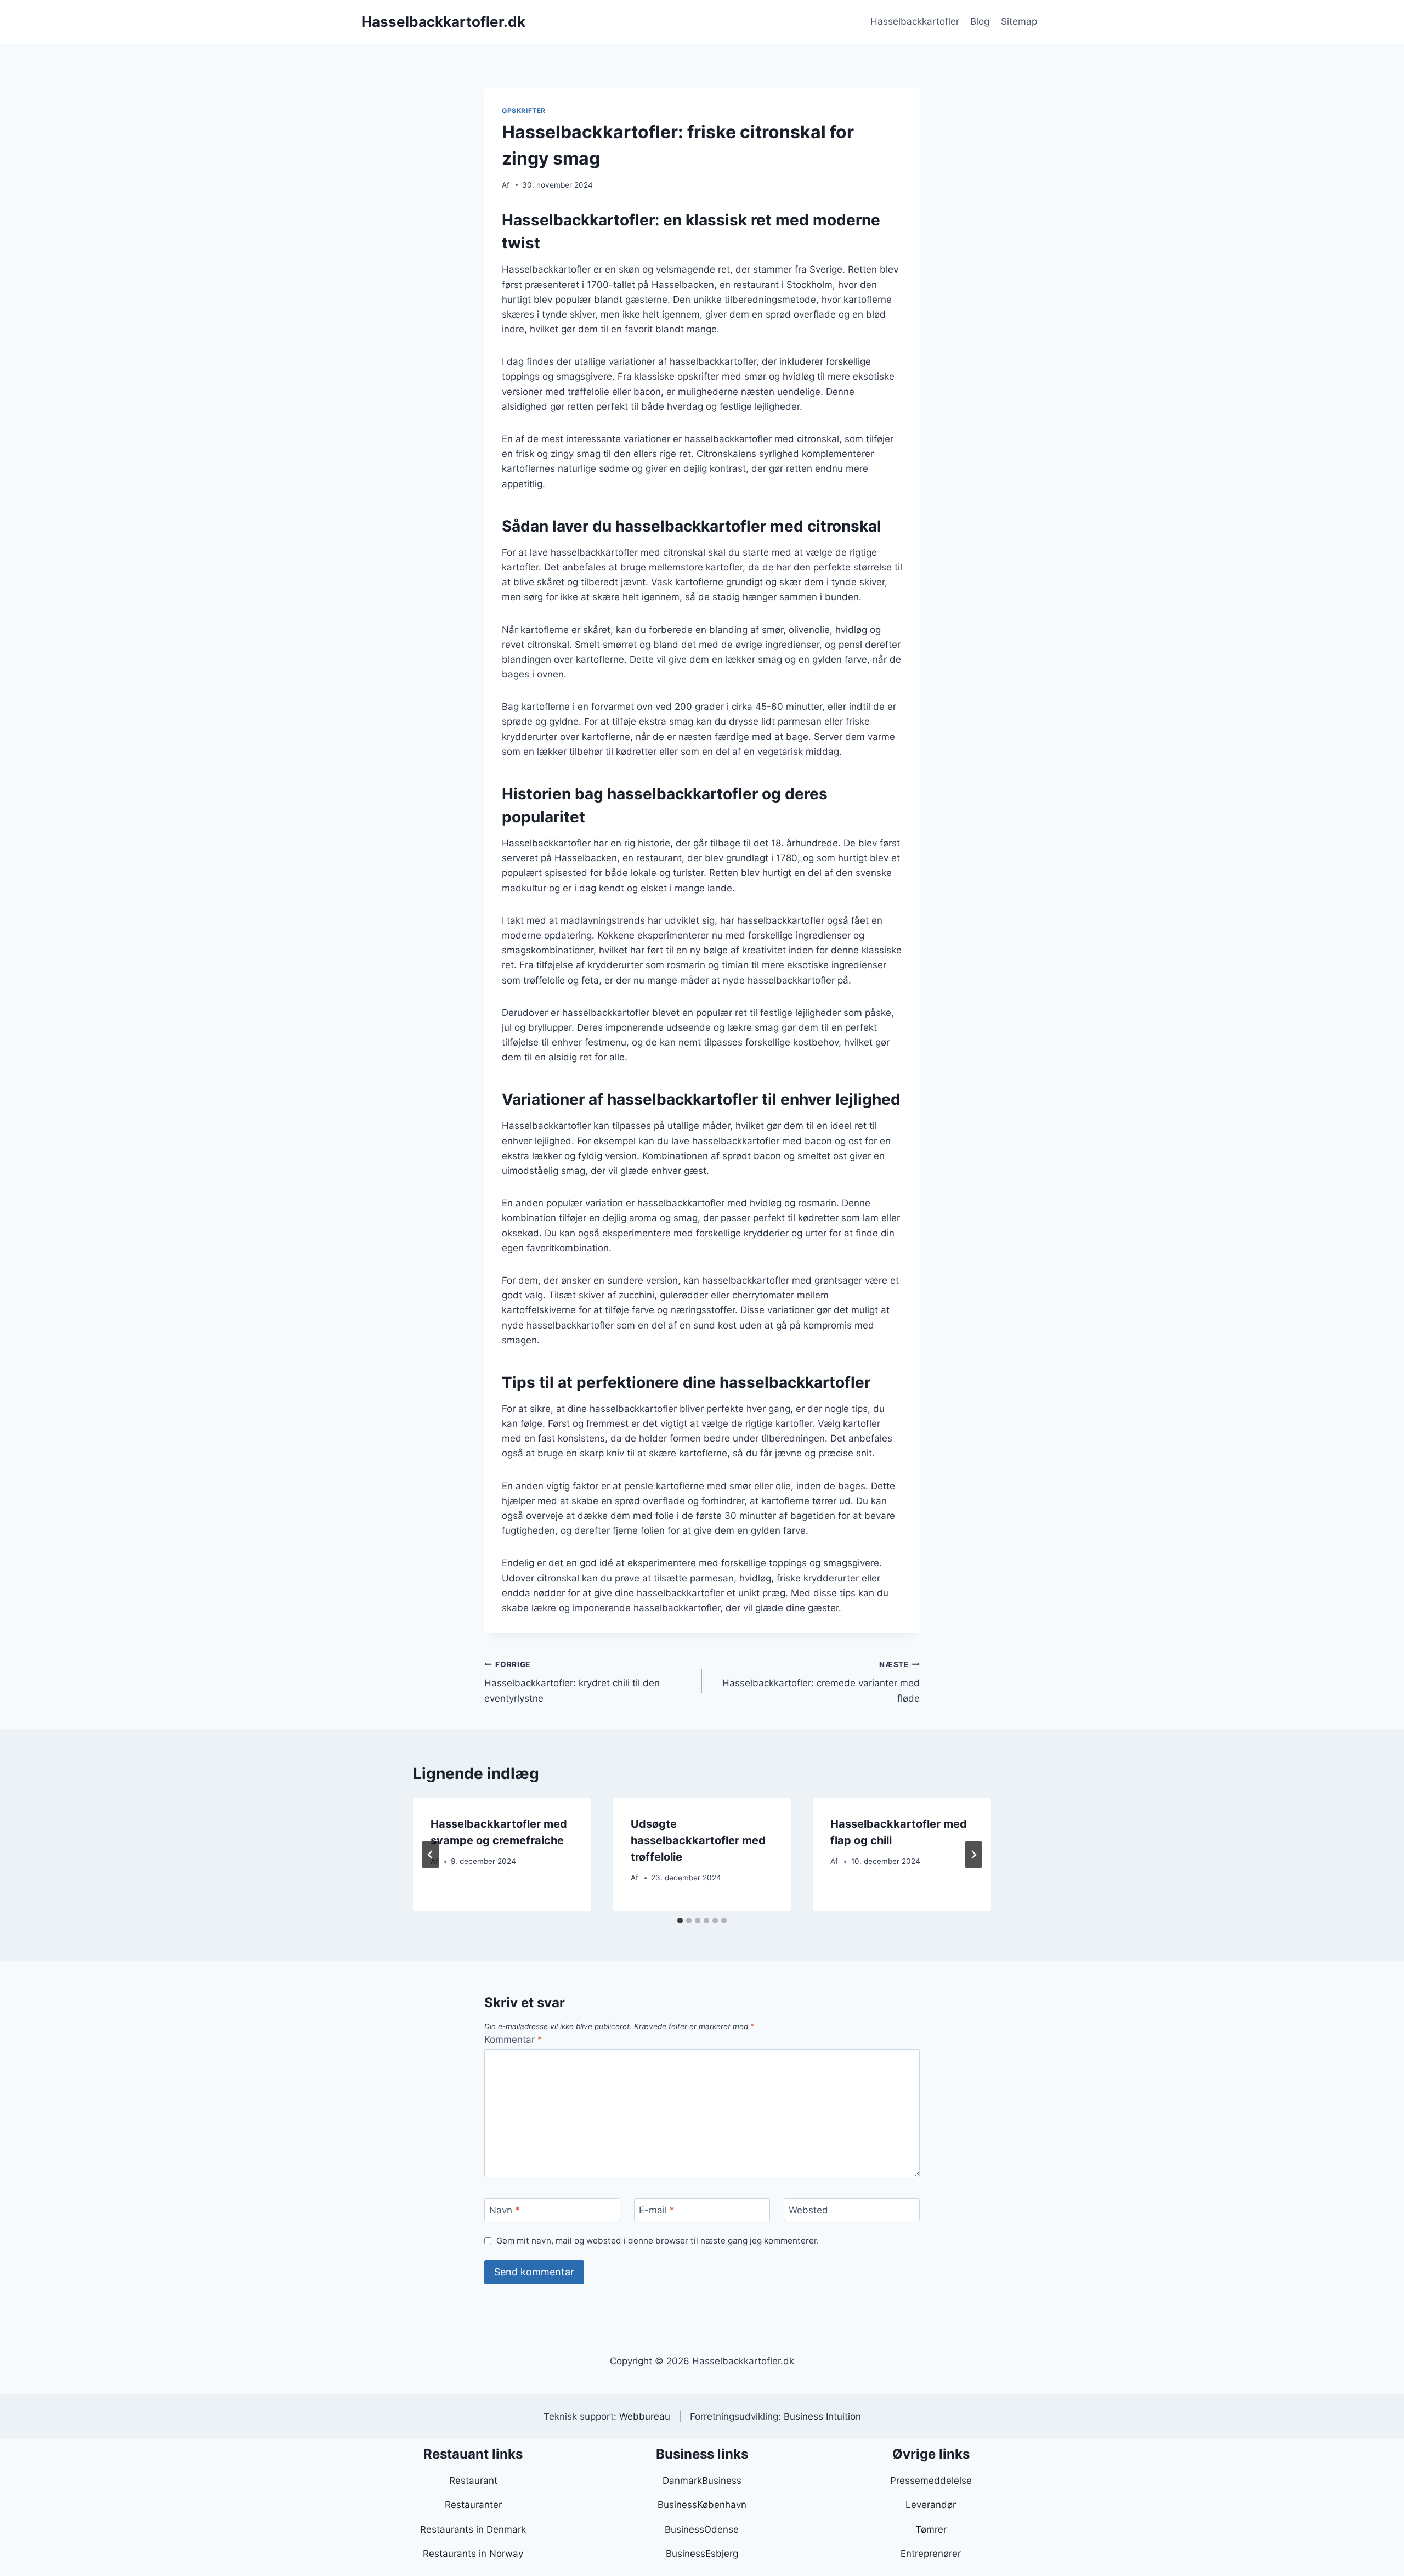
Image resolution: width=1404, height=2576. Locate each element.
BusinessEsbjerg (702, 2554)
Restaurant (473, 2481)
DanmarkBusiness (702, 2481)
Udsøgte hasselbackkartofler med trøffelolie (698, 1840)
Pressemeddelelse (931, 2481)
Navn (505, 2210)
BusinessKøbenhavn (702, 2505)
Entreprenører (931, 2554)
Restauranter (473, 2505)
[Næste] (973, 1855)
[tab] (680, 1920)
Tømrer (931, 2529)
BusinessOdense (702, 2529)
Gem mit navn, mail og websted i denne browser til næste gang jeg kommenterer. (658, 2241)
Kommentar (513, 2040)
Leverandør (931, 2505)
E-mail (657, 2210)
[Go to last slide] (431, 1855)
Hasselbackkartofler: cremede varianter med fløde (821, 1682)
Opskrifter (524, 111)
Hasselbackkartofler (915, 21)
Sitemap (1019, 21)
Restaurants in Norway (473, 2554)
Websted (808, 2210)
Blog (980, 21)
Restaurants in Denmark (473, 2529)
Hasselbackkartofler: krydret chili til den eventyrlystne (572, 1682)
